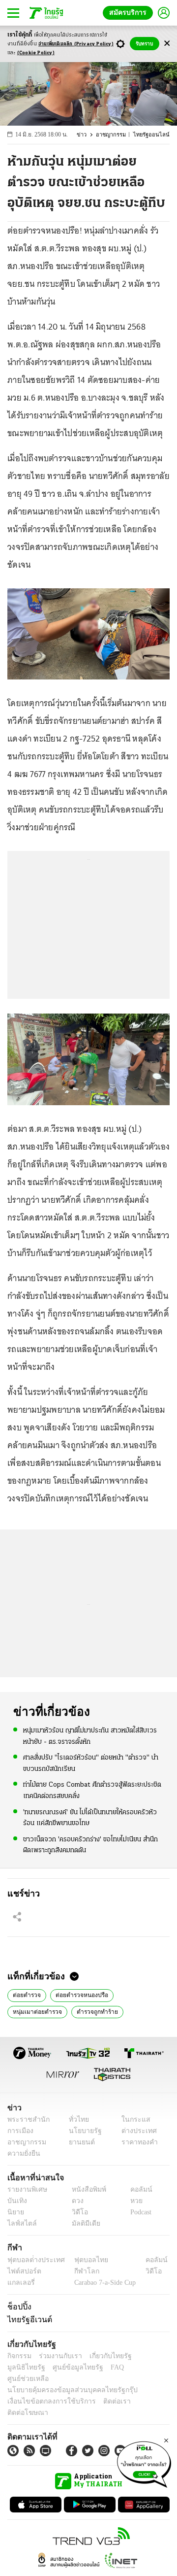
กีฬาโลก (79, 2271)
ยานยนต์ (79, 2142)
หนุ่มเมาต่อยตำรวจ (36, 2011)
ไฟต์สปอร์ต (22, 2271)
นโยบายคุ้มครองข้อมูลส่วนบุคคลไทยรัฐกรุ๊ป (65, 2379)
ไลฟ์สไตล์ (20, 2223)
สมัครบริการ (130, 13)
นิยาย (15, 2212)
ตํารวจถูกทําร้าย (93, 2011)
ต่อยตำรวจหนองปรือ (81, 1994)
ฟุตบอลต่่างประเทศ (33, 2259)
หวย (132, 2201)
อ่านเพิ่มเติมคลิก (76, 44)
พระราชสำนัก (25, 2119)
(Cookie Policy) (36, 53)
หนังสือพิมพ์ (85, 2189)
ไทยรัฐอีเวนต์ (27, 2319)
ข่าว (87, 135)
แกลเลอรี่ (20, 2282)
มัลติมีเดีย (82, 2223)
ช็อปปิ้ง (18, 2306)
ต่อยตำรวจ (27, 1994)
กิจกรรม (19, 2356)
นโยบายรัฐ (82, 2131)
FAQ (65, 2367)
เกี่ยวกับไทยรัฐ (103, 2356)
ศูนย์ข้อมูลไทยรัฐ (30, 2367)
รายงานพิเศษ (26, 2189)
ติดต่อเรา (104, 2390)
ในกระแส (132, 2119)
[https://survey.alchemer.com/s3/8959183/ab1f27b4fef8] (144, 2463)
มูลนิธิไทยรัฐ (147, 2356)
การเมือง (19, 2131)
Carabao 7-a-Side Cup (103, 2282)
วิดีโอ (77, 2212)
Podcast (139, 2212)
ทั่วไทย (76, 2119)
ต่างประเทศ (135, 2131)
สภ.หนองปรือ (144, 2011)
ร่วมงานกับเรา (57, 2356)
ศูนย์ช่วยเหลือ (97, 2367)
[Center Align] (167, 44)
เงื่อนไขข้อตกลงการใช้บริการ (46, 2390)
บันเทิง (16, 2201)
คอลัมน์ (136, 2189)
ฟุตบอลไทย (83, 2259)
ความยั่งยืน (23, 2153)
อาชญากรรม (115, 135)
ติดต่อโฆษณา (142, 2390)
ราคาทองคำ (136, 2142)
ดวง (75, 2201)
